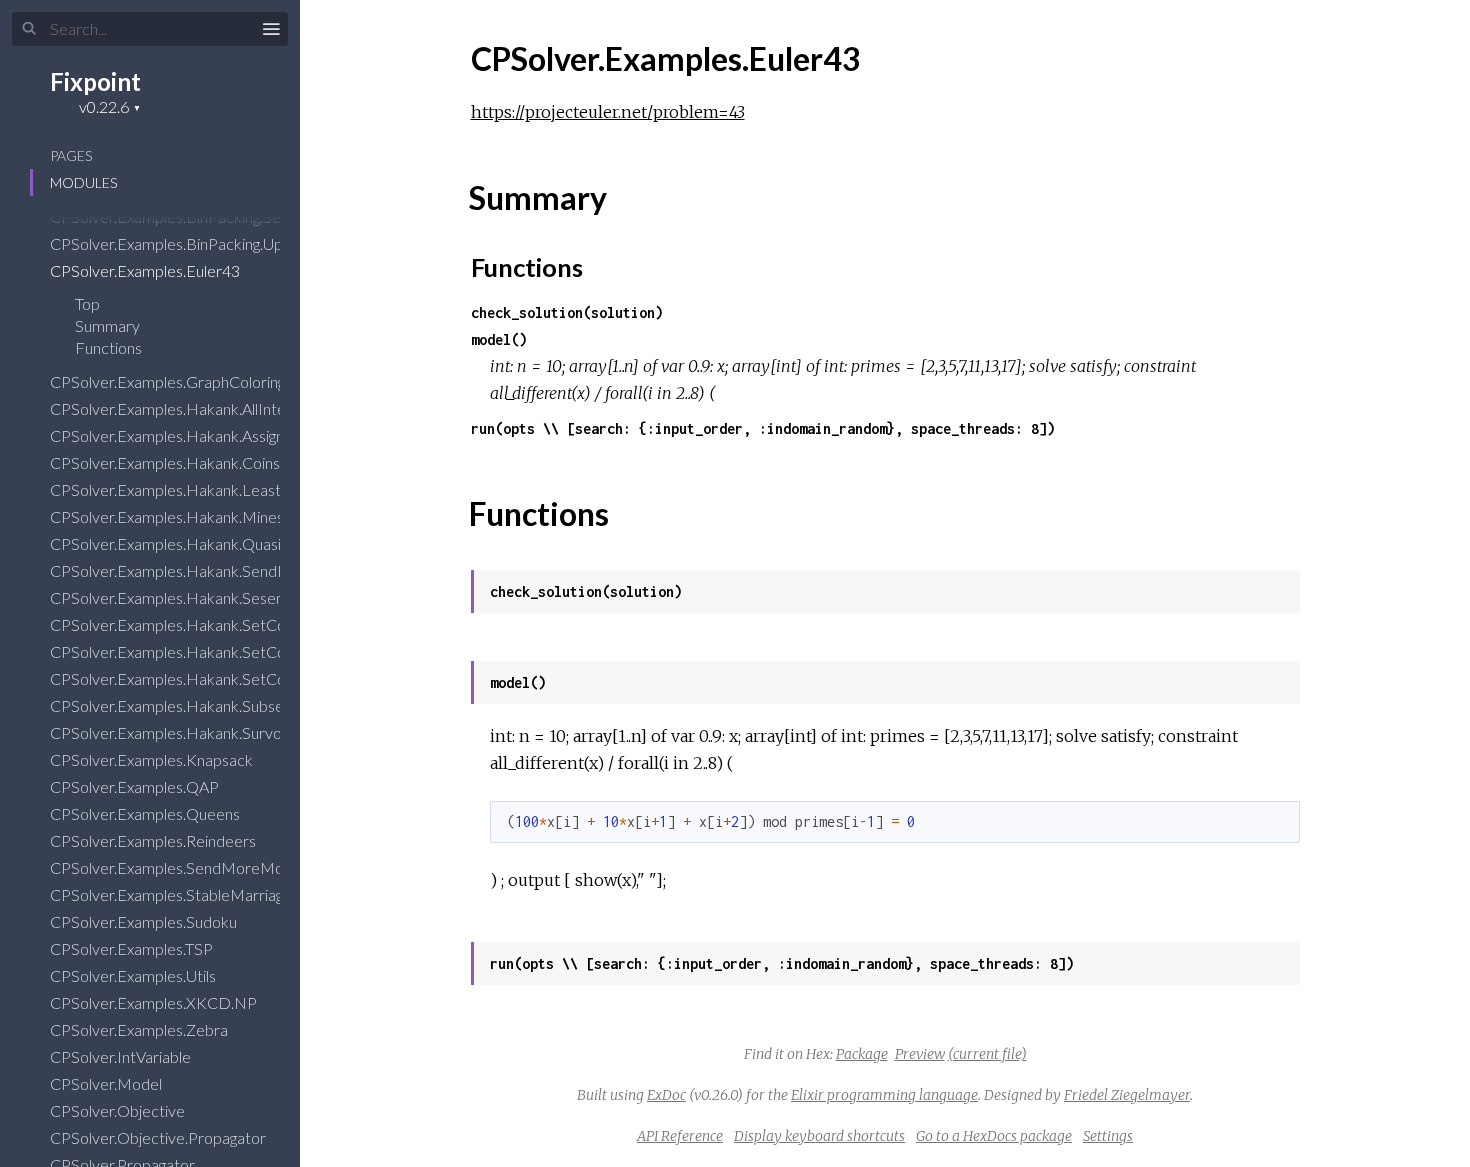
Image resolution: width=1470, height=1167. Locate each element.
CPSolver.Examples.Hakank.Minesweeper (195, 516)
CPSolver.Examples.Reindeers (154, 840)
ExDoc (666, 1095)
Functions (110, 347)
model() (499, 339)
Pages (71, 155)
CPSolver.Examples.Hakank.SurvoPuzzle (189, 732)
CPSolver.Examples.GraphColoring (169, 381)
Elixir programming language (884, 1095)
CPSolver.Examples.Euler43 (146, 270)
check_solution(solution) (567, 312)
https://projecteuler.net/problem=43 (608, 112)
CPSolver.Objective (119, 1110)
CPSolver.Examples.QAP (136, 786)
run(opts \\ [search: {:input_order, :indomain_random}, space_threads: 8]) (763, 428)
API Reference (680, 1136)
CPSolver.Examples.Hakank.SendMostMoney (208, 570)
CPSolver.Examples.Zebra (140, 1029)
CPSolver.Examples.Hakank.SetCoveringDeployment (233, 678)
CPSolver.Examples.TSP (133, 948)
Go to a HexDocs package (994, 1136)
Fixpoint (95, 81)
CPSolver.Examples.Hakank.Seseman (179, 597)
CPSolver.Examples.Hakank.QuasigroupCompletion (226, 543)
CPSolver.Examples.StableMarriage (172, 894)
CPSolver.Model (107, 1083)
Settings (1108, 1136)
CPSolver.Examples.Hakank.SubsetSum (186, 705)
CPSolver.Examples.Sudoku (145, 921)
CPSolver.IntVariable (122, 1056)
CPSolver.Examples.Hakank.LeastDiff (180, 489)
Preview (920, 1054)
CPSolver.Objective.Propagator (159, 1137)
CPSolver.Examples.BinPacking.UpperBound (202, 243)
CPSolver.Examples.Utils (134, 975)
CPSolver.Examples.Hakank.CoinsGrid (181, 462)
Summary (107, 325)
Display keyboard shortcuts (819, 1136)
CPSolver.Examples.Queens (146, 813)
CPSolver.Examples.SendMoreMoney (181, 867)
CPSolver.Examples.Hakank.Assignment (186, 435)
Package (862, 1054)
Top (87, 303)
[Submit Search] (29, 29)
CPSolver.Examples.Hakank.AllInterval (182, 408)
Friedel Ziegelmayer (1127, 1095)
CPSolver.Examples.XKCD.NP (155, 1002)
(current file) (987, 1054)
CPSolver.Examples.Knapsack (153, 759)
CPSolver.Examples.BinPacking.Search (182, 216)
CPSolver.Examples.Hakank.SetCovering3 (194, 651)
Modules (83, 182)
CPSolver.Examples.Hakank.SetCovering (190, 624)
